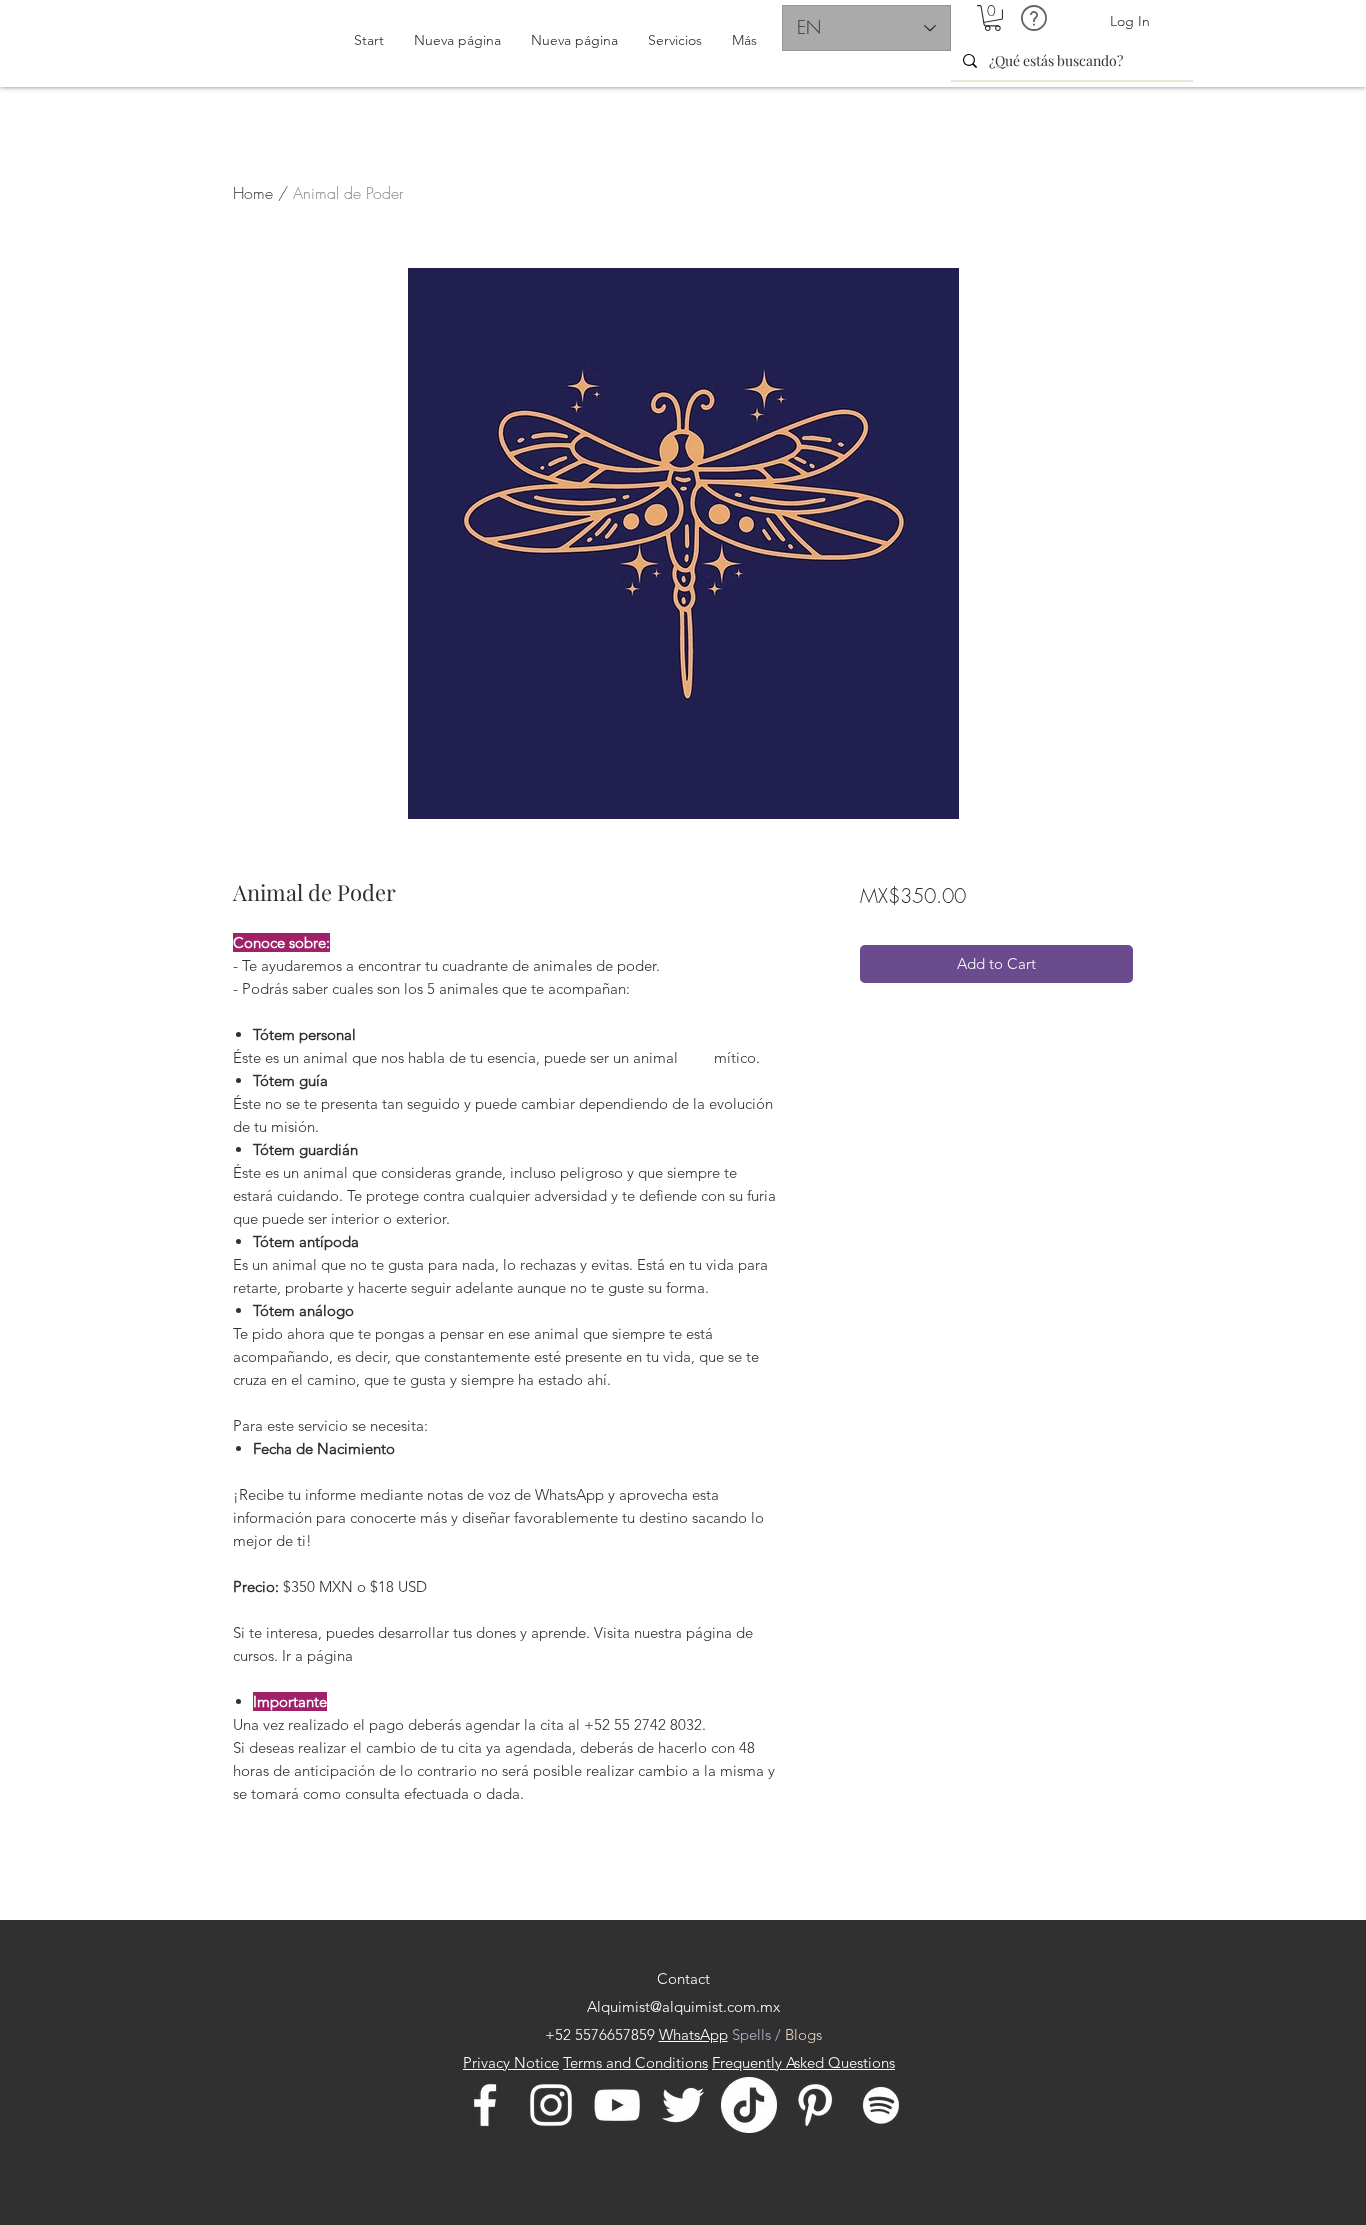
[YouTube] (617, 2105)
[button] (992, 18)
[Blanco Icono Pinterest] (815, 2105)
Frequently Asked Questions (803, 2062)
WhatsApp (693, 2034)
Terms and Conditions (635, 2062)
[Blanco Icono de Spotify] (881, 2105)
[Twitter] (683, 2105)
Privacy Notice (511, 2062)
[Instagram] (551, 2105)
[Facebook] (485, 2105)
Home (253, 193)
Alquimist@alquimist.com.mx (683, 2006)
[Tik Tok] (749, 2105)
